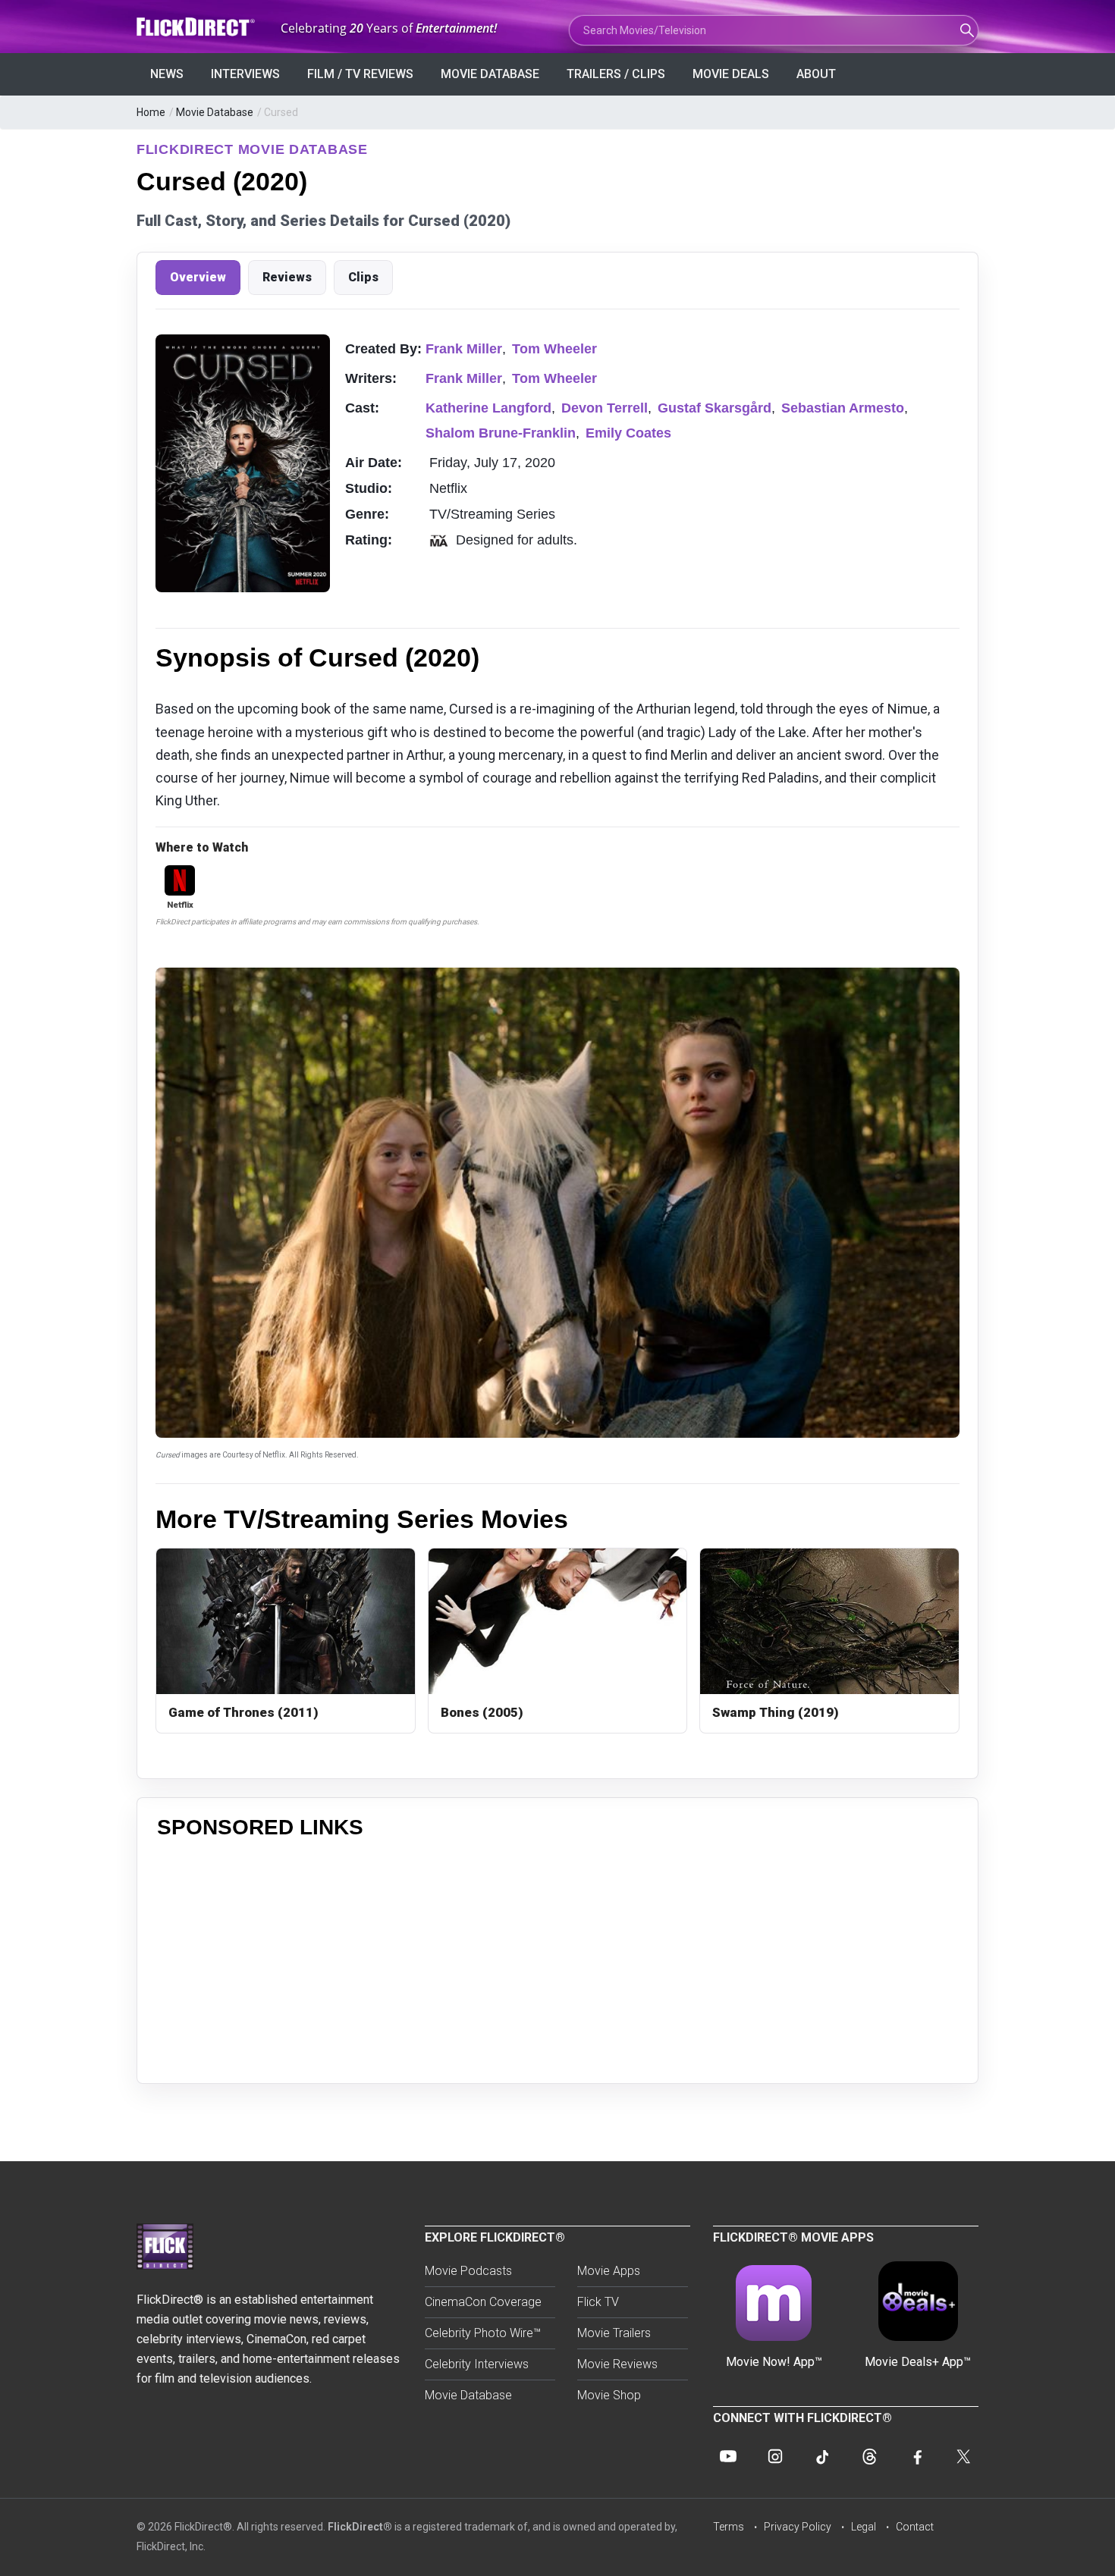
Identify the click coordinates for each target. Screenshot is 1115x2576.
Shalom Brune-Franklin (501, 433)
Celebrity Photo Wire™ (483, 2333)
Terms (729, 2527)
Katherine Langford (488, 408)
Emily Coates (628, 433)
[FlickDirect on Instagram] (775, 2456)
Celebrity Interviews (477, 2364)
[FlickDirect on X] (963, 2456)
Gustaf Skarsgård (715, 408)
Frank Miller (464, 349)
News (167, 74)
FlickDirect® (360, 2527)
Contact (915, 2527)
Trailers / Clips (616, 74)
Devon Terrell (605, 408)
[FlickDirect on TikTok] (822, 2456)
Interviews (245, 74)
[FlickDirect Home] (197, 27)
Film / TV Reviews (360, 74)
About (816, 74)
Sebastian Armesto (843, 408)
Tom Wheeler (554, 349)
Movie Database (490, 74)
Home (151, 112)
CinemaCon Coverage (483, 2302)
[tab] (198, 278)
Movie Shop (609, 2395)
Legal (864, 2527)
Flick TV (598, 2302)
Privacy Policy (798, 2527)
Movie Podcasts (468, 2271)
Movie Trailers (614, 2333)
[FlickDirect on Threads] (869, 2456)
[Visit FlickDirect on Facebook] (916, 2456)
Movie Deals (731, 74)
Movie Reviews (617, 2364)
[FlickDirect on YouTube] (728, 2456)
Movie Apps (609, 2271)
